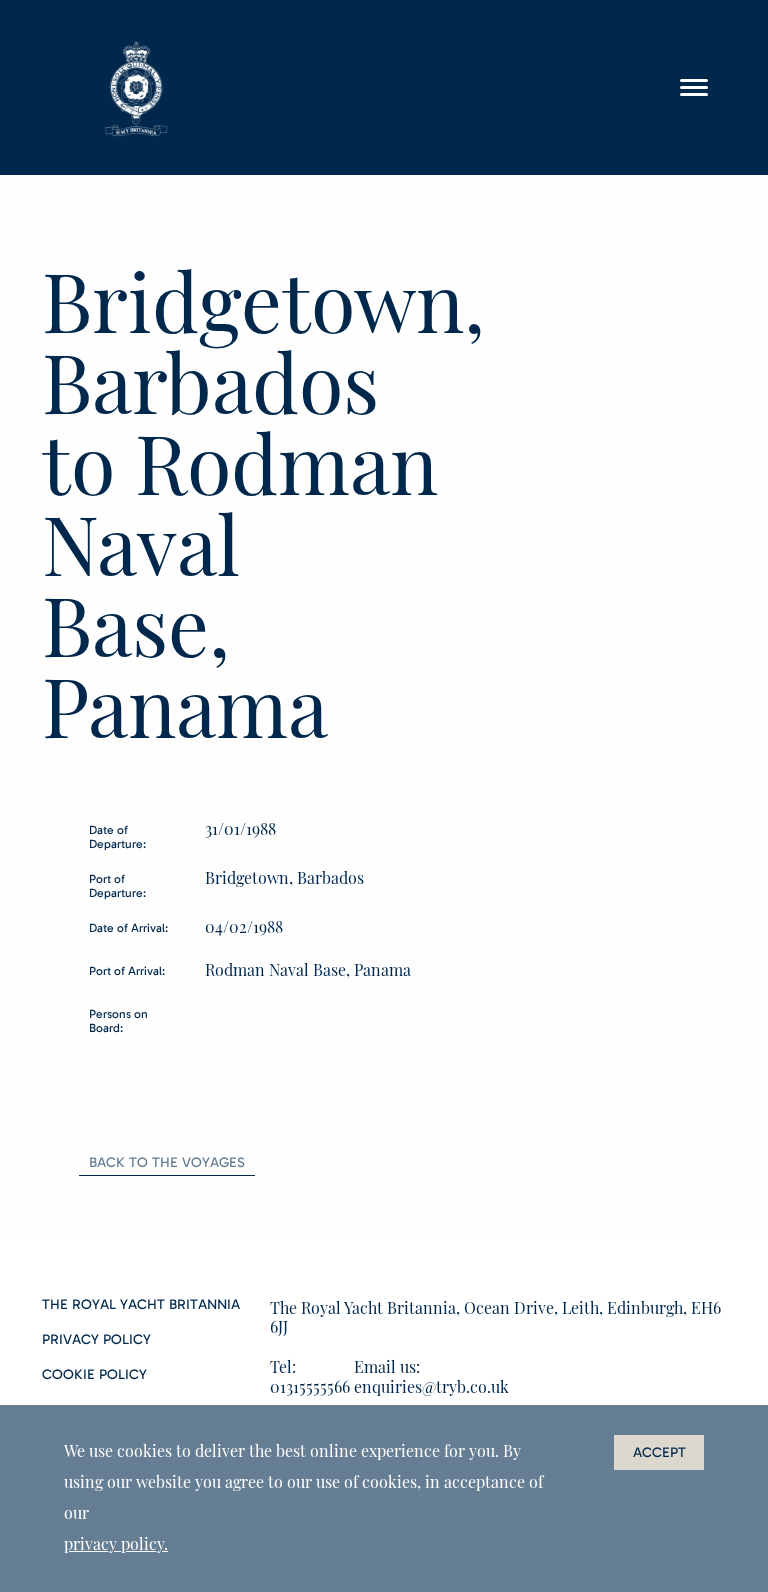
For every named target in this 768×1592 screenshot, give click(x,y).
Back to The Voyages (167, 1162)
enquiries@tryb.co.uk (431, 1386)
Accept (659, 1452)
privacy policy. (116, 1543)
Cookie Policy (94, 1375)
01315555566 (310, 1386)
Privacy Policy (96, 1340)
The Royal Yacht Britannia (141, 1305)
